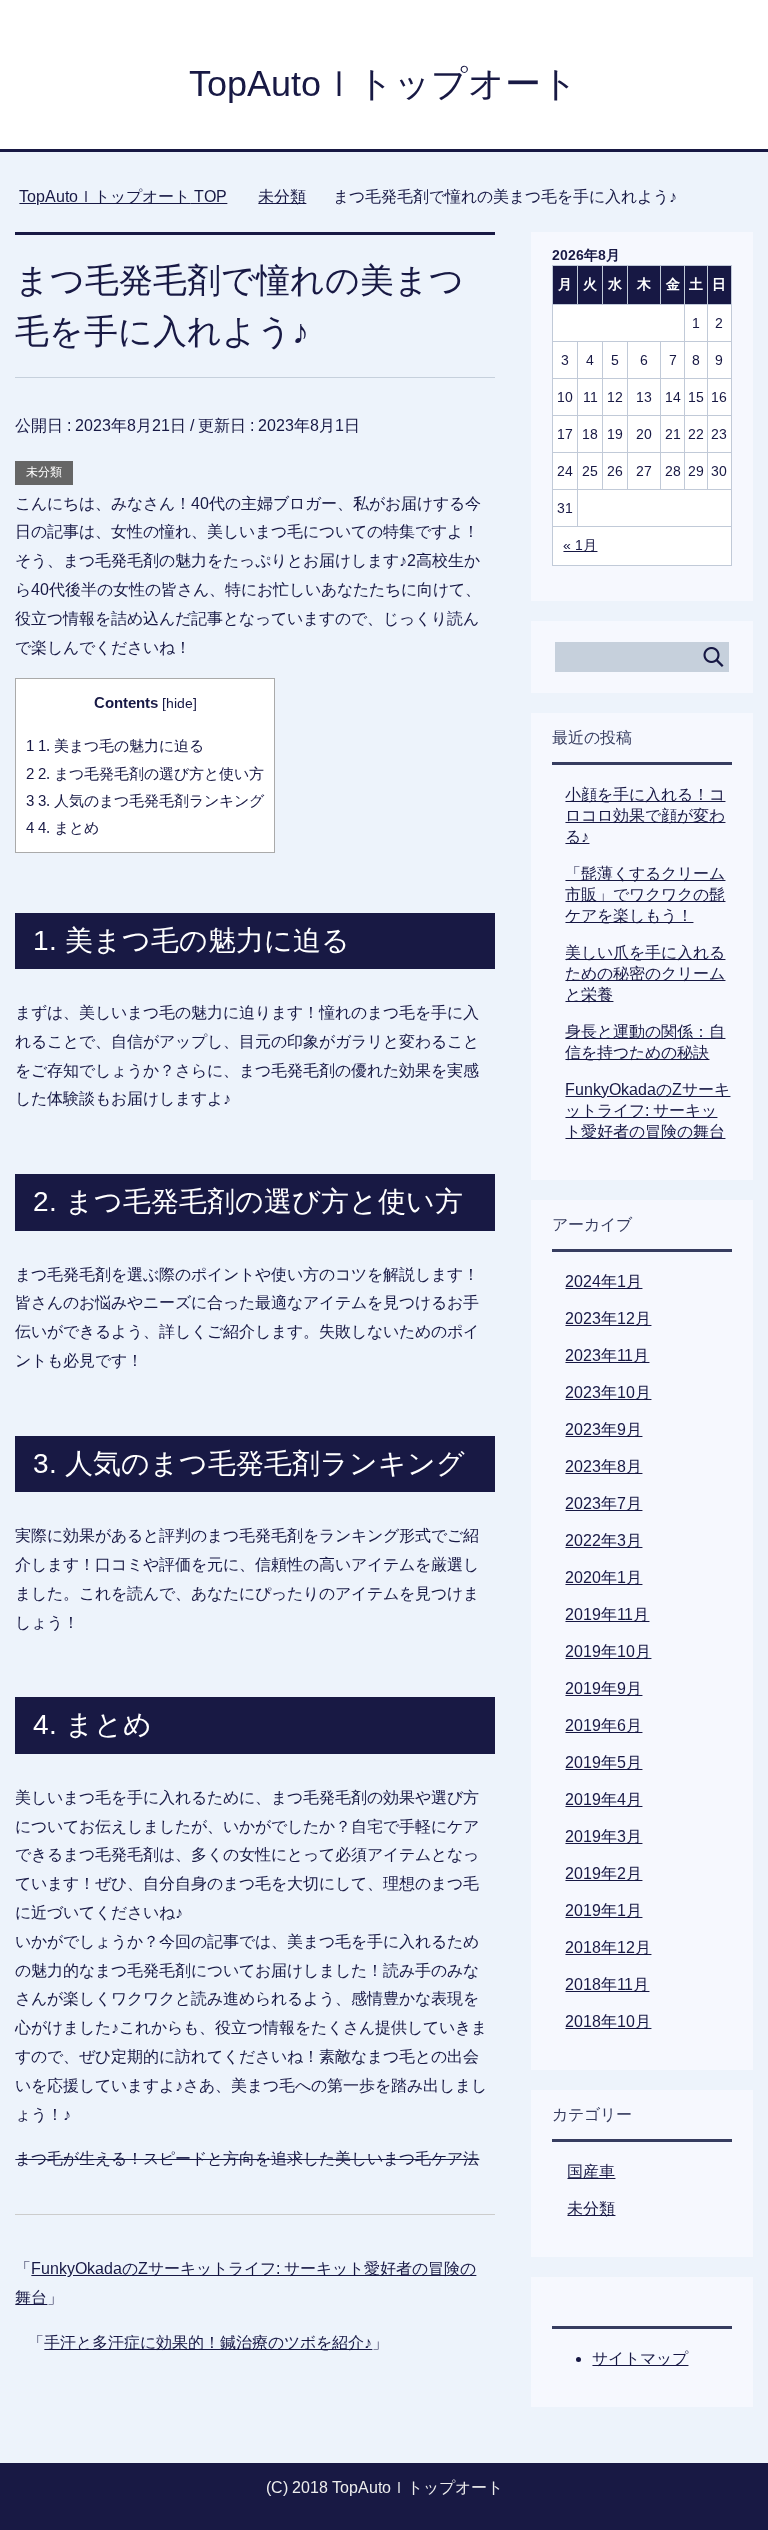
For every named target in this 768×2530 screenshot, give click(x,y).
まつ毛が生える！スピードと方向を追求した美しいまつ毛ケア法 (247, 2158)
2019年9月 (603, 1688)
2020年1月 (603, 1577)
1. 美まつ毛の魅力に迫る (115, 745)
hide (179, 703)
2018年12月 (608, 1947)
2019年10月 (608, 1651)
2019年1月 (603, 1910)
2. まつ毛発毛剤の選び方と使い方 (145, 773)
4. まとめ (62, 827)
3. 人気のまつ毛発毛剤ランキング (145, 800)
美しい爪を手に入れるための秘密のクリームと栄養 (645, 973)
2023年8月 (603, 1466)
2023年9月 (603, 1429)
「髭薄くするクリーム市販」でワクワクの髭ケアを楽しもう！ (645, 894)
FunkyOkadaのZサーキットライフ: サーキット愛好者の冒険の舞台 (647, 1110)
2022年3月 (603, 1540)
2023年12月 (608, 1318)
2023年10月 (608, 1392)
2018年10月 (608, 2021)
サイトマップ (640, 2358)
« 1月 (580, 545)
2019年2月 (603, 1873)
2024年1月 (603, 1281)
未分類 (44, 472)
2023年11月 (607, 1355)
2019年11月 (607, 1614)
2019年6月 (603, 1725)
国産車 (591, 2171)
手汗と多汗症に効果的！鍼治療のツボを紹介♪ (208, 2342)
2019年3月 (603, 1836)
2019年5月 (603, 1762)
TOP (123, 196)
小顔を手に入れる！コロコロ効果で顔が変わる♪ (645, 815)
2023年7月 (603, 1503)
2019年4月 (603, 1799)
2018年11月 (607, 1984)
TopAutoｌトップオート (383, 83)
